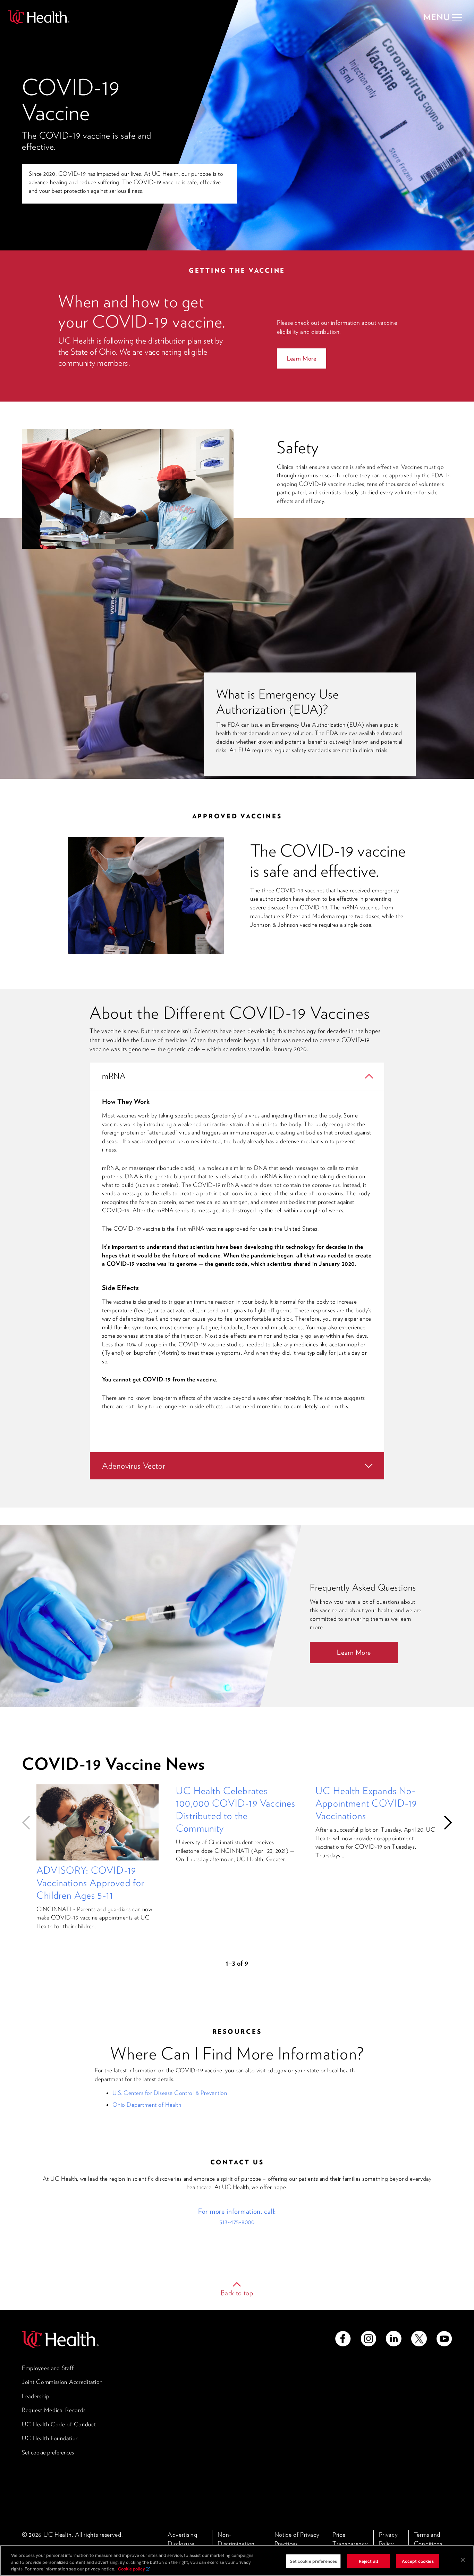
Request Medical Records (54, 2410)
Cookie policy (132, 2569)
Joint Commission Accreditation (62, 2382)
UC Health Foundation (50, 2438)
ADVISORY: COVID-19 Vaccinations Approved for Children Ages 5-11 (90, 1883)
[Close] (463, 2560)
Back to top (237, 2293)
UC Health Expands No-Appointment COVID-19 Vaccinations (366, 1803)
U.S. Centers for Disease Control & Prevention (170, 2093)
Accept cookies (418, 2561)
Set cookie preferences (48, 2452)
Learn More (302, 358)
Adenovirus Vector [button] (134, 1466)
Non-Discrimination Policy (236, 2543)
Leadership (36, 2396)
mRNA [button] (114, 1076)
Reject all (369, 2561)
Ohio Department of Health (147, 2105)
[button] (29, 1823)
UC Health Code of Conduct (59, 2424)
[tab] (237, 1076)
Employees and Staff (48, 2368)
